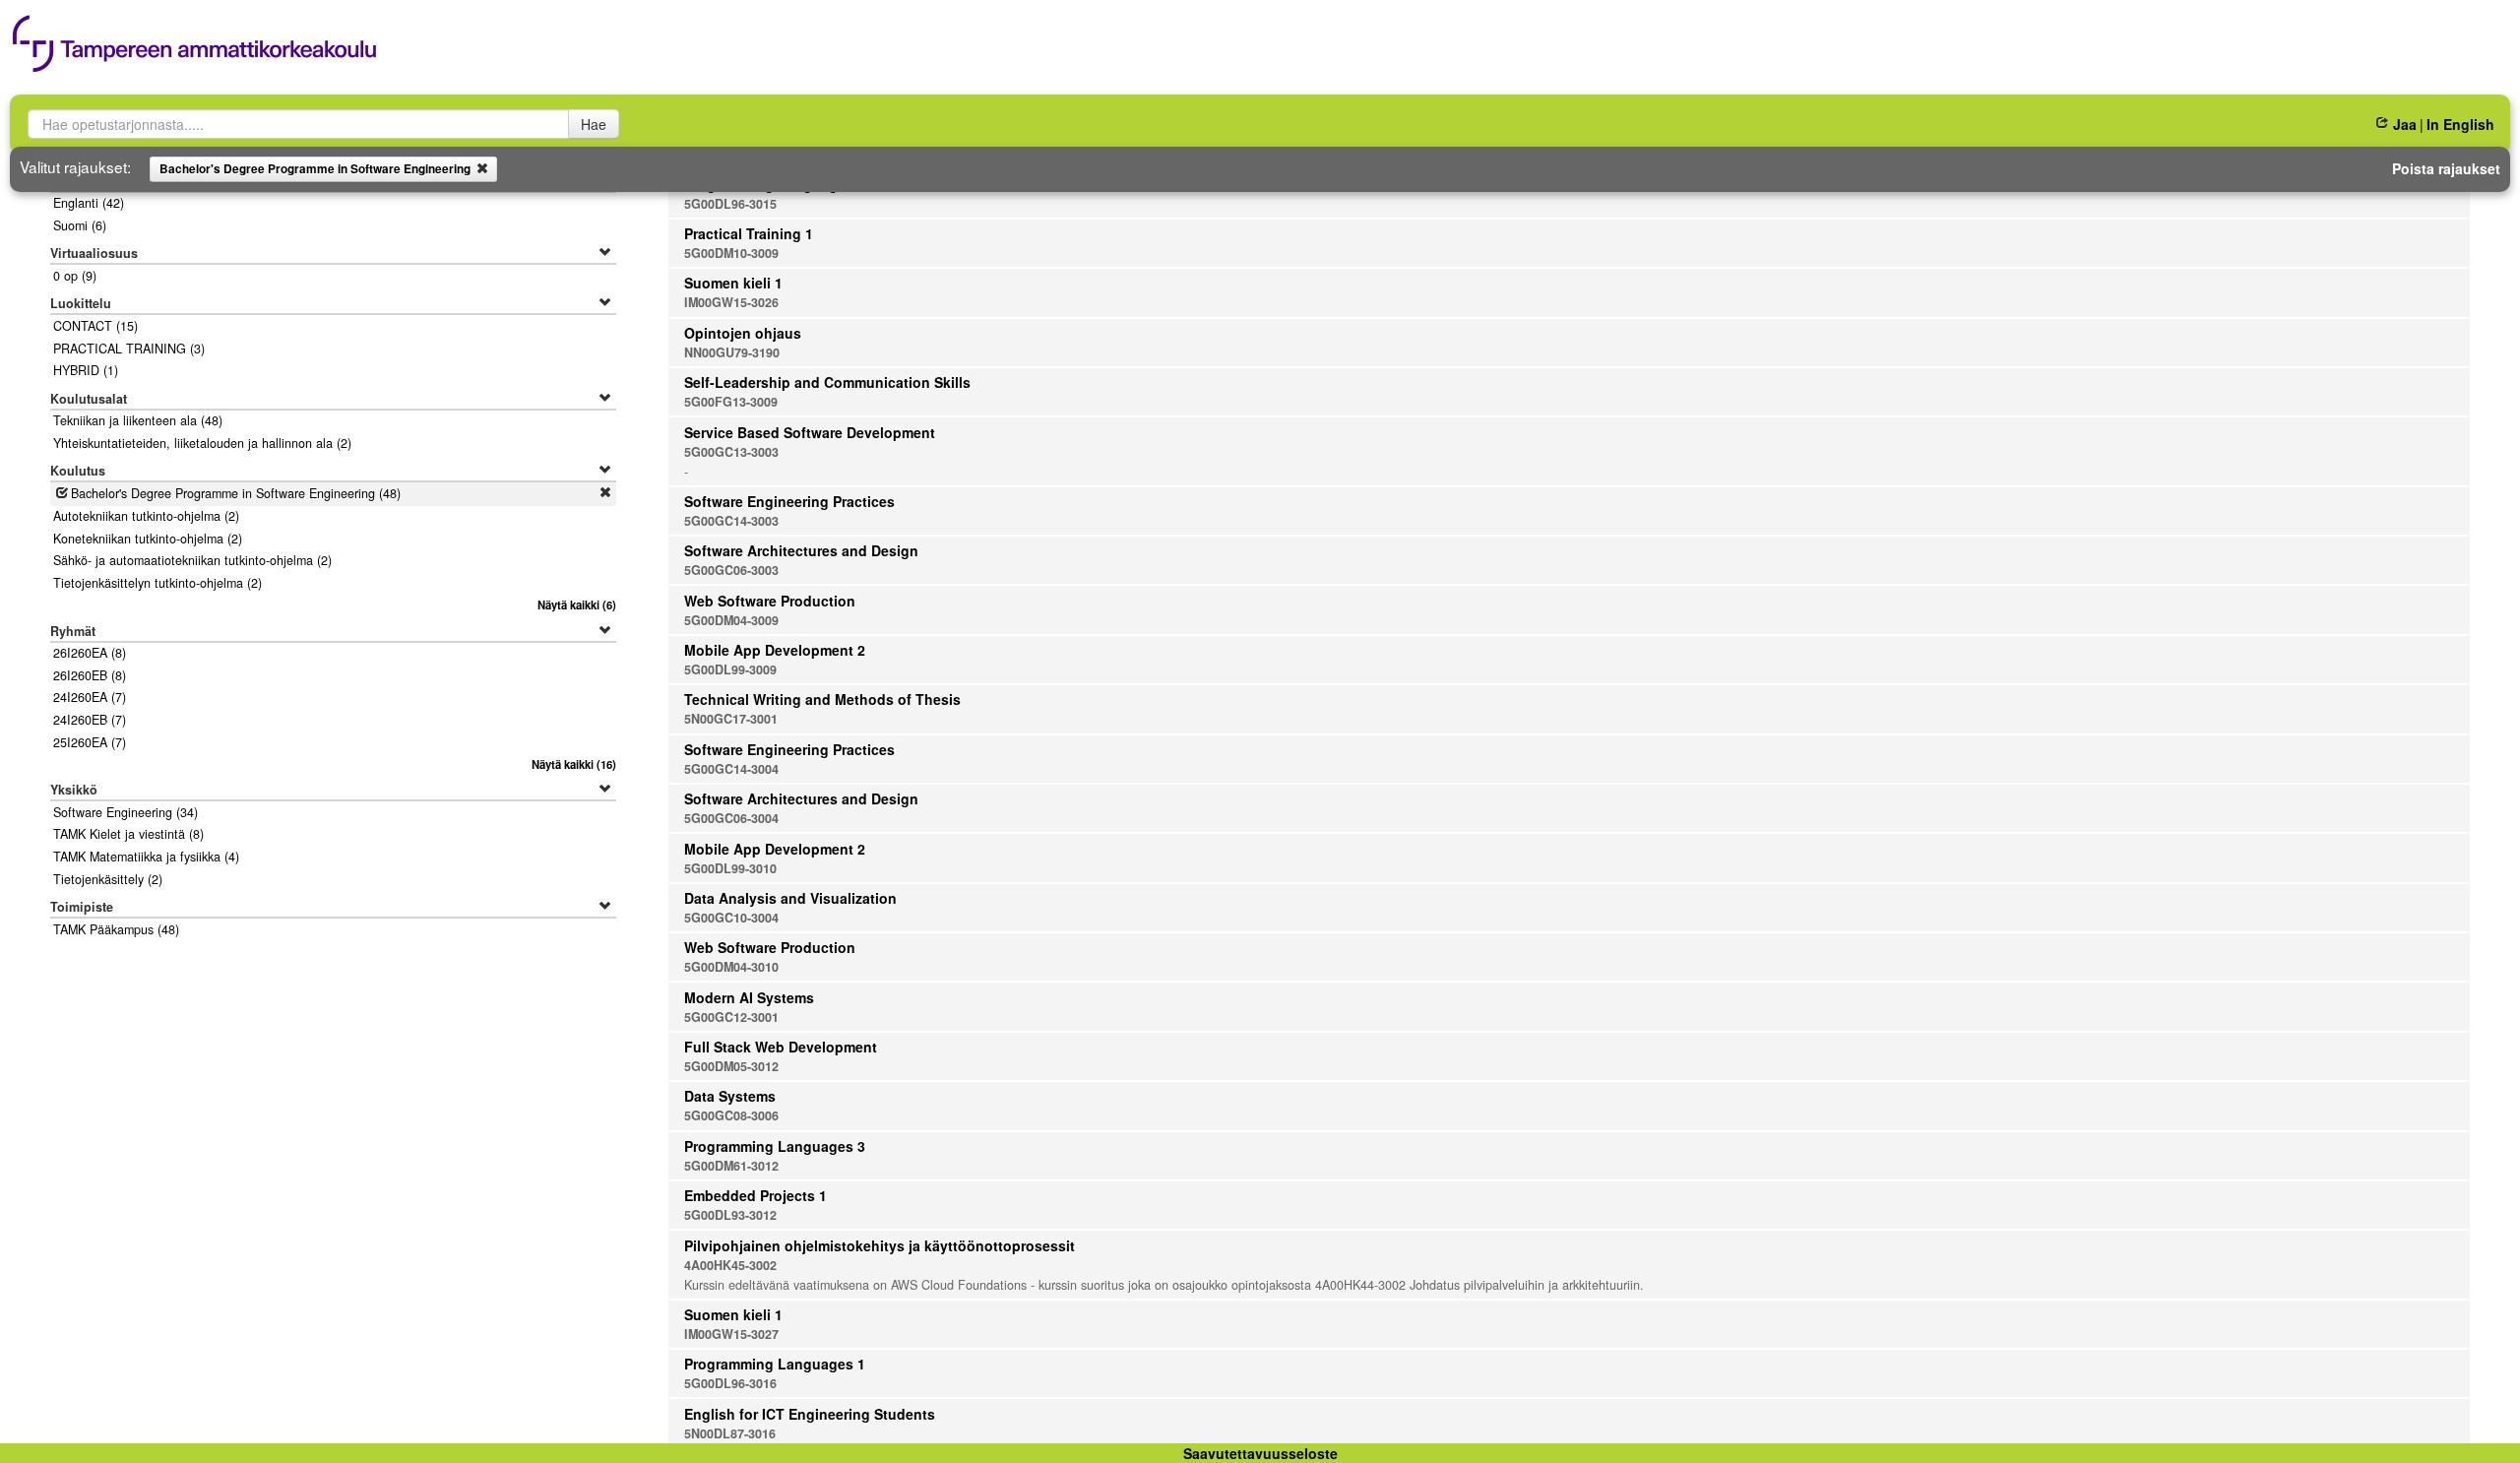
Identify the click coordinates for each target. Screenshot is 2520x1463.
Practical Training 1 (749, 233)
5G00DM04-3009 (731, 620)
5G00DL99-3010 (730, 868)
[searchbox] (298, 124)
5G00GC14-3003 (731, 521)
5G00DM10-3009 (731, 253)
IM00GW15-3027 (731, 1334)
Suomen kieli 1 (733, 283)
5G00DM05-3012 (731, 1066)
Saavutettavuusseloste (1260, 1453)
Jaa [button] (2404, 124)
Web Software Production (770, 601)
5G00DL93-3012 (730, 1215)
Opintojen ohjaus (743, 333)
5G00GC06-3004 (731, 818)
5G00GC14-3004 (731, 769)
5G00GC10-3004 (731, 918)
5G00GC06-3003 (731, 570)
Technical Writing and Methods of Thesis (822, 699)
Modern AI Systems (749, 997)
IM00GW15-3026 (731, 302)
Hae (594, 124)
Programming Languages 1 (775, 1364)
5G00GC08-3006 (731, 1115)
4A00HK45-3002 (730, 1265)
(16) (574, 764)
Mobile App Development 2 (775, 650)
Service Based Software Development (810, 432)
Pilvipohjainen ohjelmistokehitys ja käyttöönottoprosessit (880, 1245)
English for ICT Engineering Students (810, 1414)
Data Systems (730, 1096)
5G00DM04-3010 (731, 967)
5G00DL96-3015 (730, 204)
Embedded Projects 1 (756, 1195)
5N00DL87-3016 (730, 1433)
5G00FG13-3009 (731, 402)
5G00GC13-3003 (731, 452)
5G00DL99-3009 (730, 669)
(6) (577, 604)
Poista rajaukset (2446, 168)
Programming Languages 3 (775, 1146)
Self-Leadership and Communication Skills (827, 382)
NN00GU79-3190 (732, 352)
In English (2460, 124)
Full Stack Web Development (781, 1047)
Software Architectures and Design (801, 550)
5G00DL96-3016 (730, 1383)
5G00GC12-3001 (731, 1017)
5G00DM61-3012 (731, 1166)
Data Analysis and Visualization (790, 898)
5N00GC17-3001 (731, 719)
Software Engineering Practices (789, 501)
